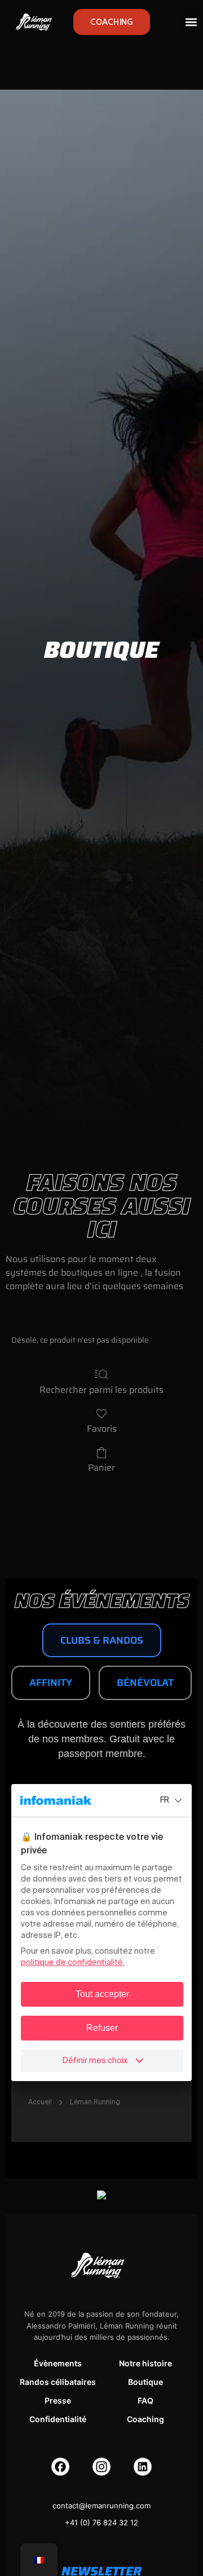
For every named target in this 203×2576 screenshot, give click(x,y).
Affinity (51, 1683)
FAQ (145, 2400)
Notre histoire (145, 2363)
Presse (58, 2400)
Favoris (102, 1428)
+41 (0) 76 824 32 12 (101, 2522)
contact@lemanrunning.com (101, 2506)
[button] (191, 22)
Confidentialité (58, 2419)
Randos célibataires (58, 2382)
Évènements (58, 2363)
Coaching (145, 2419)
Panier (101, 1467)
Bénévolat (145, 1683)
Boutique (145, 2382)
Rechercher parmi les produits (101, 1389)
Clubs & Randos (102, 1640)
